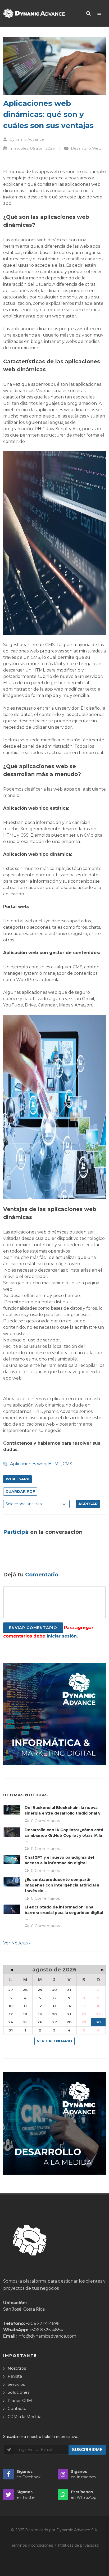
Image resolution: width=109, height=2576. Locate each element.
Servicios (16, 2384)
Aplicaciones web (28, 1464)
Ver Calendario (54, 2041)
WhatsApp (17, 1479)
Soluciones (19, 2392)
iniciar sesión (62, 1636)
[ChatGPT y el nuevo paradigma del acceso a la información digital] (12, 1860)
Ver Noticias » (17, 1943)
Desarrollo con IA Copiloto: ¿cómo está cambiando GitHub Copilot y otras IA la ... (64, 1835)
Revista (15, 2376)
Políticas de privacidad (78, 2545)
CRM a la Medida (25, 2417)
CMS (67, 1464)
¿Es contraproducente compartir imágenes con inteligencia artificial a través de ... (62, 1885)
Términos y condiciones (31, 2545)
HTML (54, 1464)
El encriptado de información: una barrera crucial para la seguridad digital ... (64, 1913)
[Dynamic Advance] (34, 13)
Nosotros (17, 2368)
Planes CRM (20, 2400)
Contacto (17, 2408)
